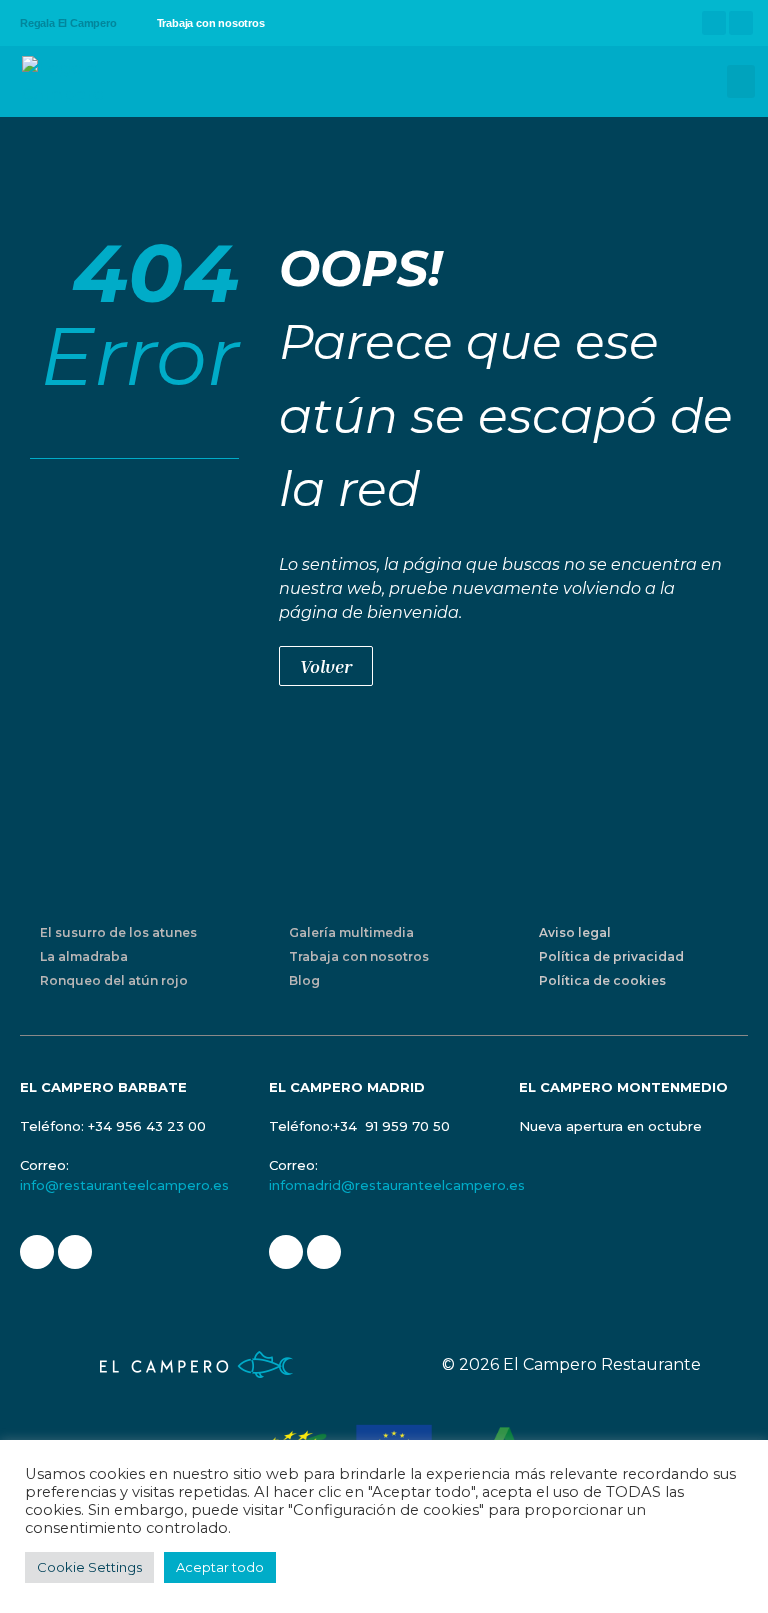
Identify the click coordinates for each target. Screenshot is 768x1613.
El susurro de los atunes (118, 932)
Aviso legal (575, 932)
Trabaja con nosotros (211, 23)
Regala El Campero (68, 23)
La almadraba (84, 956)
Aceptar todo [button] (220, 1567)
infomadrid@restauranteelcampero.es (397, 1185)
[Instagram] (741, 23)
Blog (304, 980)
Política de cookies (602, 980)
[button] (741, 81)
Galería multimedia (351, 932)
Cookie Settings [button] (89, 1567)
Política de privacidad (611, 956)
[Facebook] (714, 23)
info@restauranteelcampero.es (124, 1185)
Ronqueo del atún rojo (114, 980)
